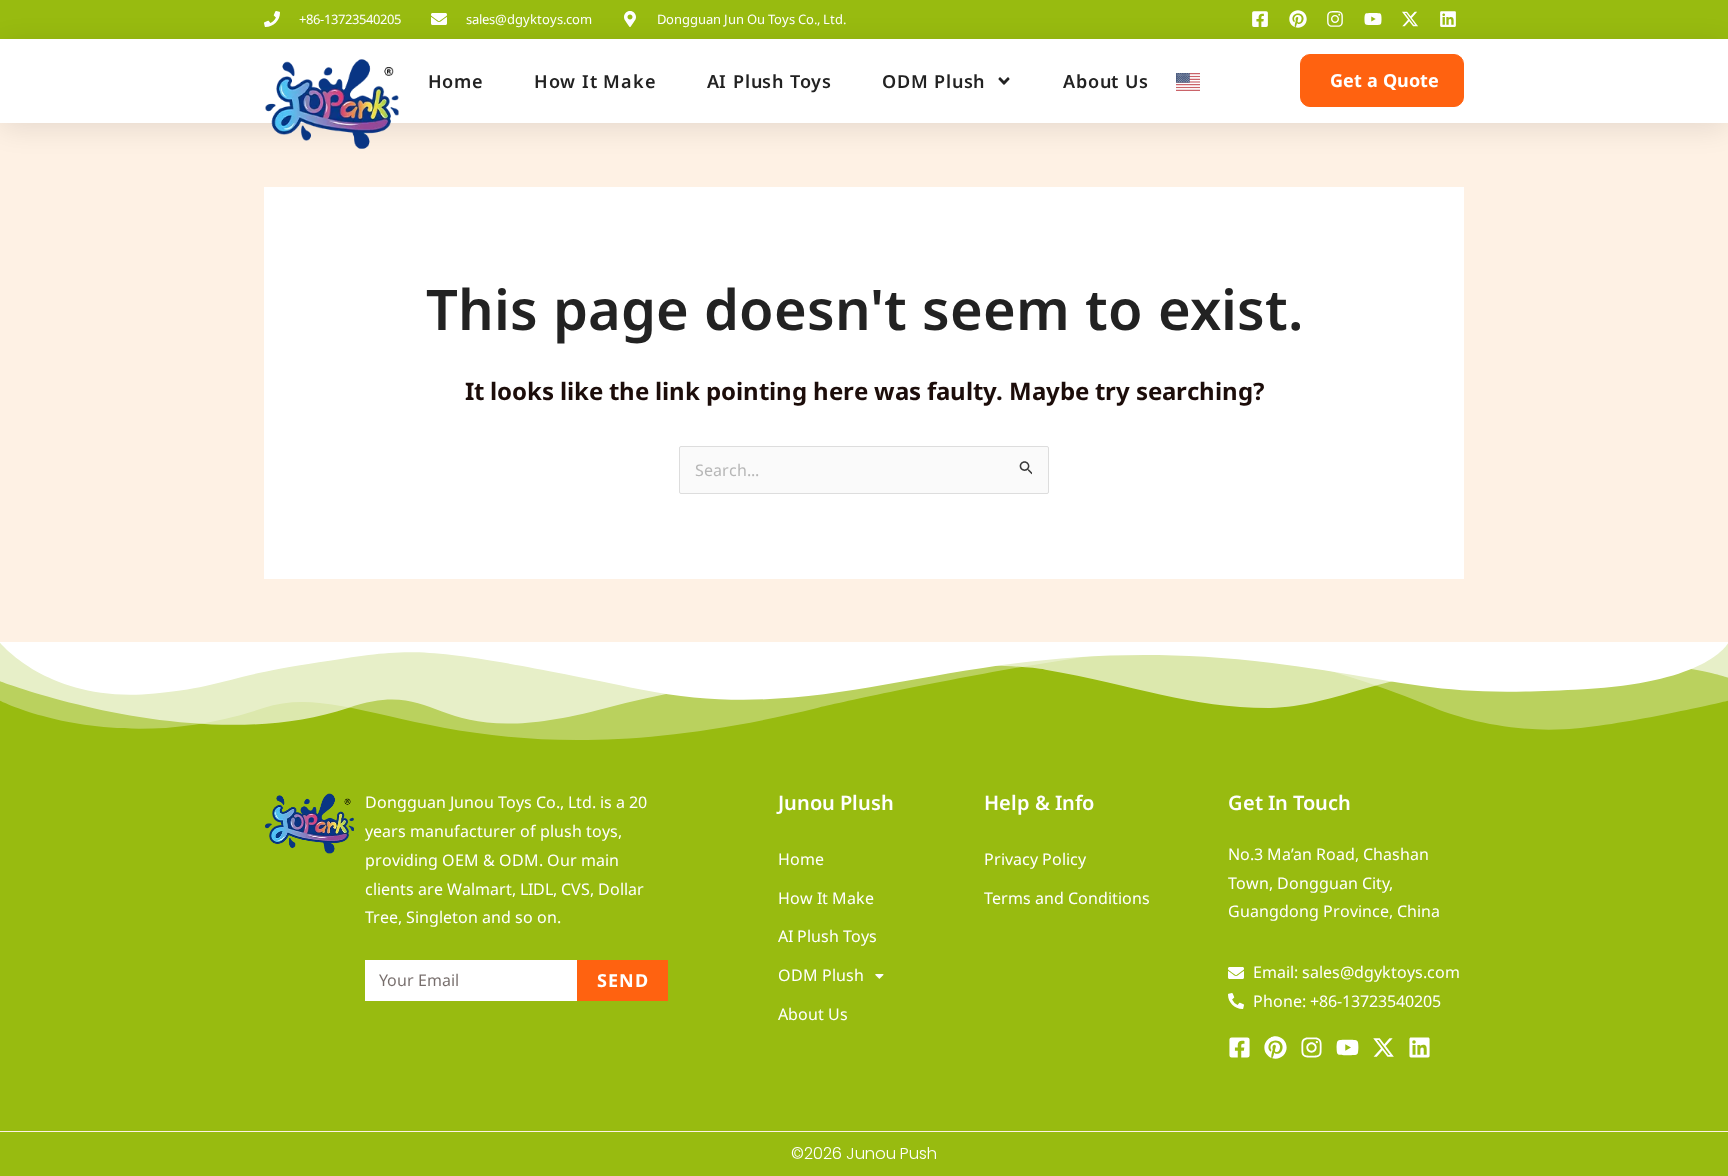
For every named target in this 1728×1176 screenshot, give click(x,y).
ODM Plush (933, 81)
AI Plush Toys (769, 81)
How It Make (595, 81)
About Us (1105, 81)
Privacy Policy (1035, 859)
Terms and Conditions (1067, 898)
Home (456, 81)
